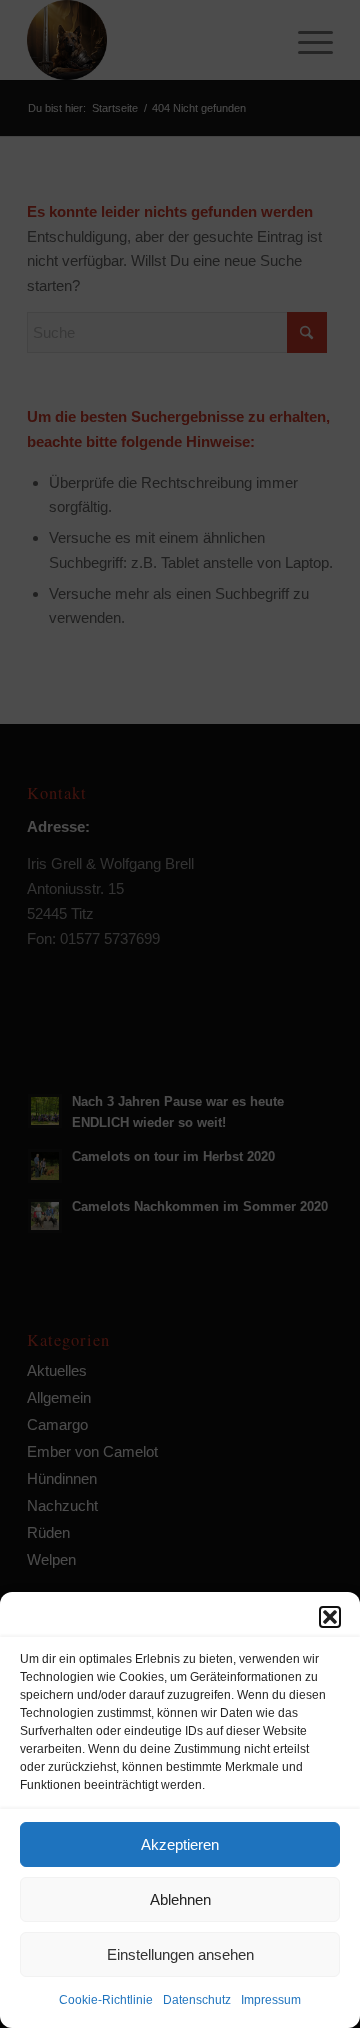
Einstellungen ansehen (180, 1954)
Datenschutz (197, 2000)
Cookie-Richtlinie (106, 2000)
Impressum (271, 2000)
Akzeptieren (180, 1844)
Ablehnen (180, 1899)
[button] (330, 1617)
